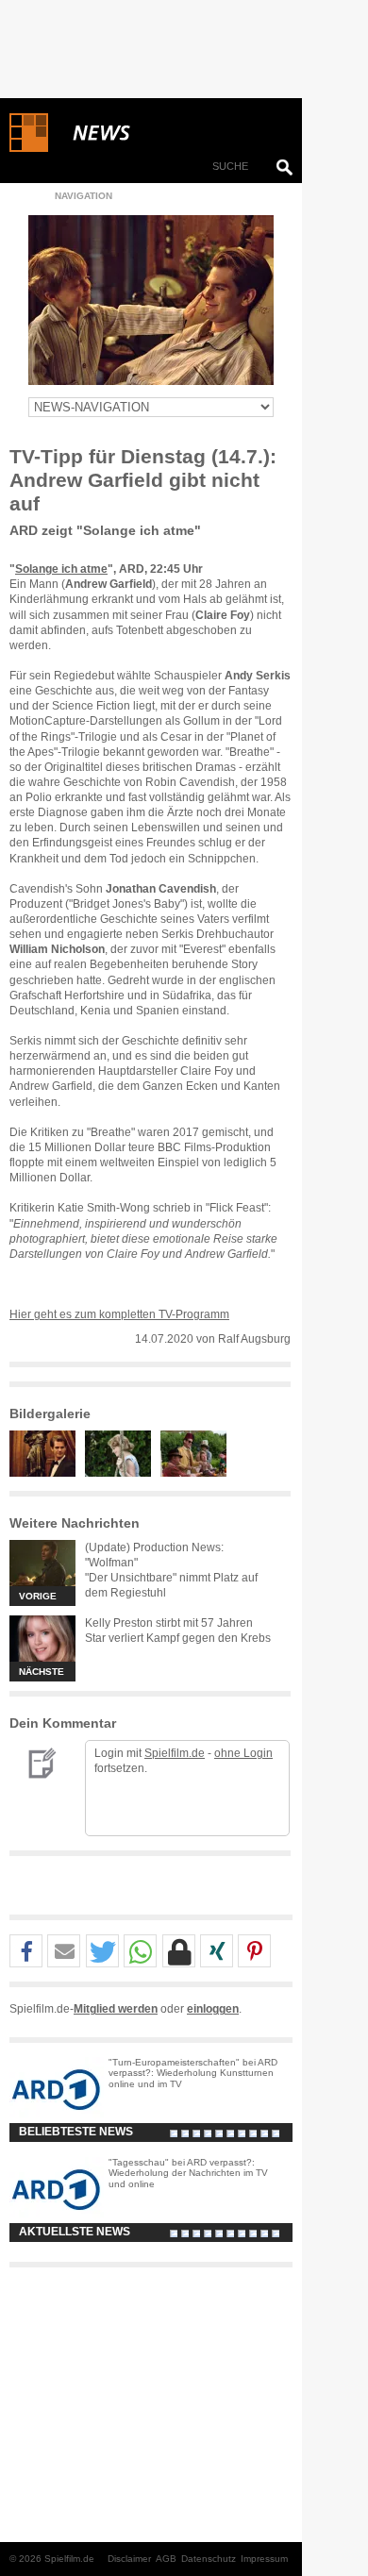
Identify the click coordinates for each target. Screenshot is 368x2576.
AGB (166, 2559)
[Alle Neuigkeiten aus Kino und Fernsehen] (170, 133)
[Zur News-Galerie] (47, 1473)
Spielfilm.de (175, 1753)
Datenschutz (209, 2559)
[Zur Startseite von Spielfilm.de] (29, 148)
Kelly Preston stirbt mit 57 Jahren (169, 1623)
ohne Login (243, 1753)
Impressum (264, 2559)
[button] (26, 1952)
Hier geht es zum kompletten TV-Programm (119, 1314)
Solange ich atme (61, 569)
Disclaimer (129, 2559)
